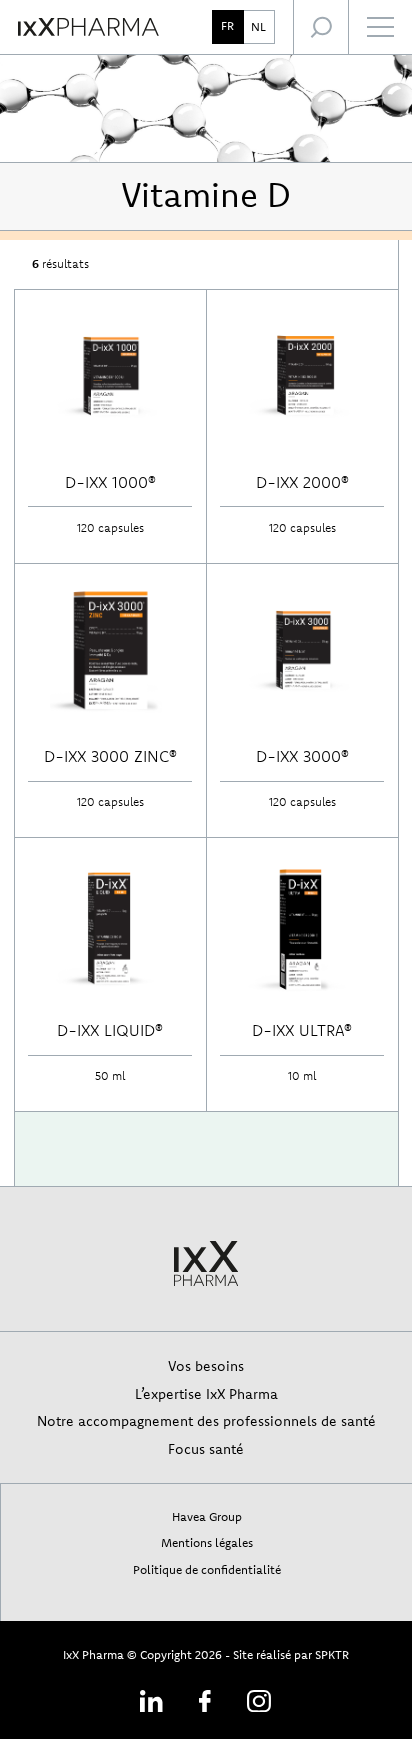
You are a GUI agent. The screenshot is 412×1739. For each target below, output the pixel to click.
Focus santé (206, 1448)
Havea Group (207, 1516)
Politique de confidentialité (207, 1569)
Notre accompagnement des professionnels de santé (206, 1420)
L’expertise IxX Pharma (206, 1393)
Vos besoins (206, 1365)
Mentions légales (207, 1542)
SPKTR (332, 1654)
